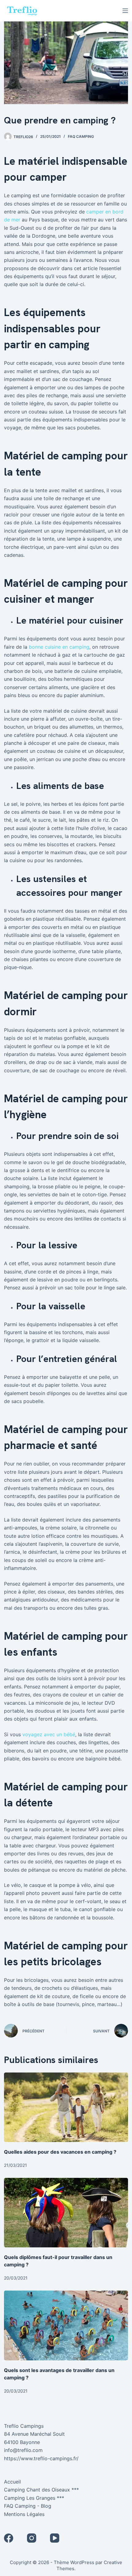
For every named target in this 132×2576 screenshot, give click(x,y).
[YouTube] (55, 2538)
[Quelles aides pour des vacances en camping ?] (66, 2107)
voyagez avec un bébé (49, 1734)
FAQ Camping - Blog (28, 2506)
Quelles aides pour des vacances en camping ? (60, 2152)
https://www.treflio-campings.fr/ (41, 2458)
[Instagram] (32, 2538)
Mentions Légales (24, 2514)
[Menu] (125, 11)
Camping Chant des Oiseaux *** (41, 2490)
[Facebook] (9, 2538)
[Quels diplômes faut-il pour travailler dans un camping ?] (66, 2213)
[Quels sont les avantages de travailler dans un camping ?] (66, 2325)
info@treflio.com (23, 2450)
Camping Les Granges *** (34, 2498)
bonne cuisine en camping (59, 647)
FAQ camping (81, 136)
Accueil (12, 2482)
